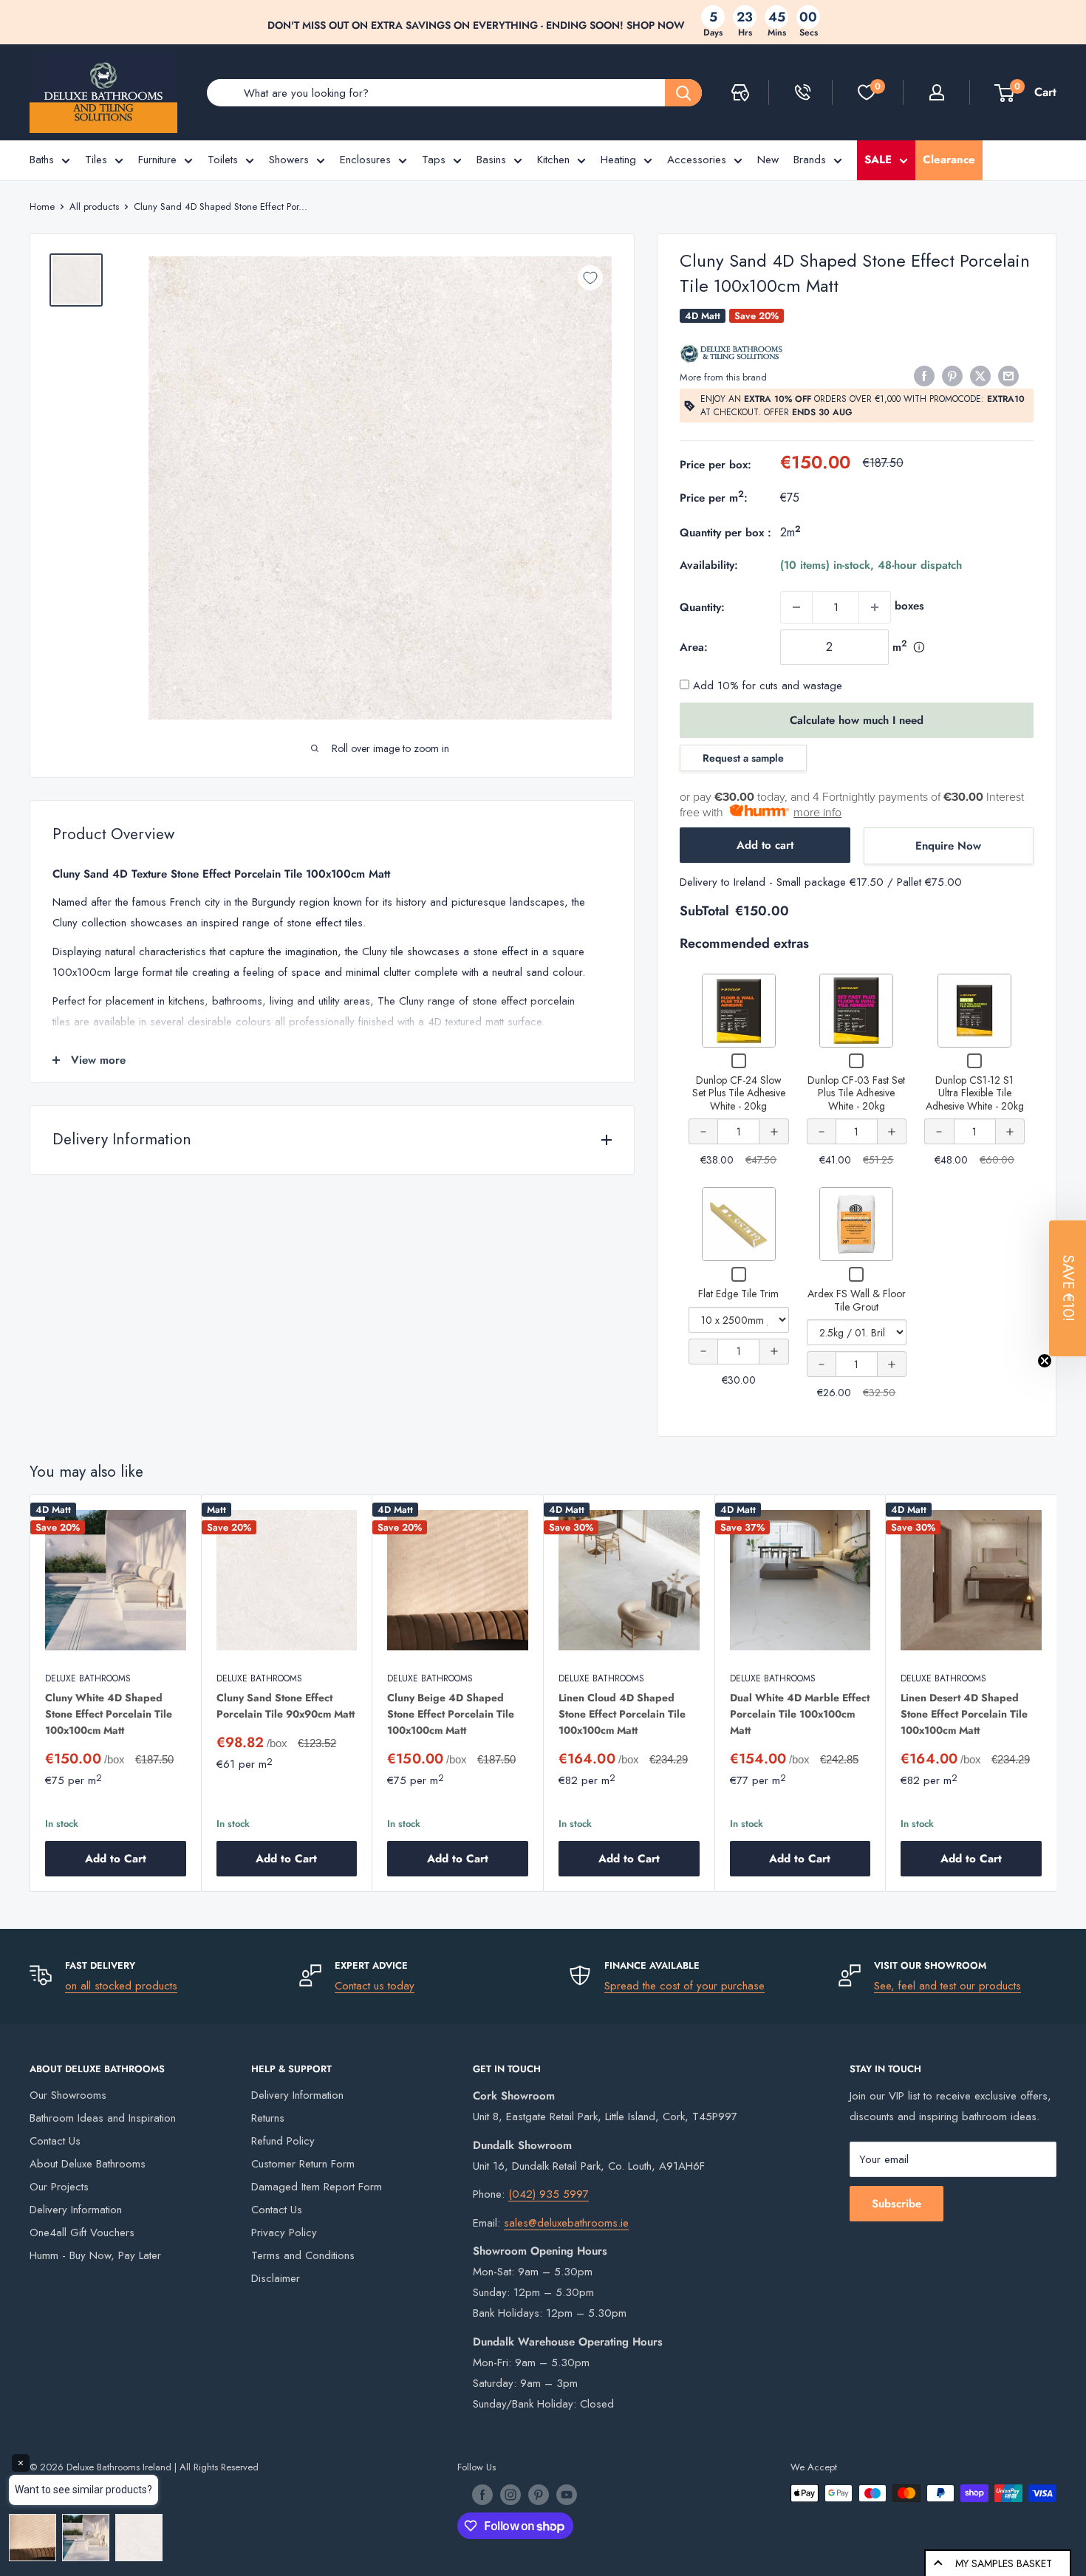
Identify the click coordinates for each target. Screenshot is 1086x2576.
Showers (289, 160)
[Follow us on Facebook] (482, 2495)
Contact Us (55, 2141)
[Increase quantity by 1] (875, 607)
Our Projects (59, 2187)
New (768, 160)
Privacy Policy (284, 2232)
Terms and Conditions (303, 2255)
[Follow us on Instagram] (510, 2495)
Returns (268, 2118)
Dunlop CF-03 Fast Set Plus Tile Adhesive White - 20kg (856, 1093)
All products (94, 206)
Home (42, 206)
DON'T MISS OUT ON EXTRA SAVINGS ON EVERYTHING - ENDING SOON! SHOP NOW (476, 25)
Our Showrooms (68, 2095)
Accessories (697, 160)
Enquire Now (948, 846)
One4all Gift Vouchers (82, 2232)
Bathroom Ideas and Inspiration (103, 2118)
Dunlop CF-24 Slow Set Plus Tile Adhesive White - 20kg (739, 1093)
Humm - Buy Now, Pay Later (95, 2255)
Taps (434, 160)
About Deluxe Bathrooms (88, 2164)
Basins (491, 160)
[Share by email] (1008, 376)
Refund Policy (283, 2141)
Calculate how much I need (857, 720)
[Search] (683, 93)
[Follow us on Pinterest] (539, 2495)
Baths (42, 160)
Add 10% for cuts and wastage (766, 686)
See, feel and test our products (947, 1986)
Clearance (949, 160)
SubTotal (704, 911)
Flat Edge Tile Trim (738, 1294)
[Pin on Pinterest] (952, 376)
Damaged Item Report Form (317, 2187)
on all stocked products (121, 1986)
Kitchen (553, 160)
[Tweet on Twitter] (980, 376)
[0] (867, 92)
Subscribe (897, 2204)
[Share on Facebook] (924, 376)
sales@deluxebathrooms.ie (566, 2223)
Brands (810, 160)
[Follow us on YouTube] (567, 2495)
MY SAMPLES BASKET (1004, 2563)
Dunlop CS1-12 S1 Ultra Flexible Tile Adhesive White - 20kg (975, 1093)
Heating (618, 160)
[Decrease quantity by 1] (796, 607)
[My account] (937, 92)
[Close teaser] (1045, 1361)
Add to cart (765, 845)
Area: (694, 647)
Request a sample (743, 758)
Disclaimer (276, 2278)
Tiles (96, 160)
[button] (1068, 1288)
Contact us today (375, 1986)
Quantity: (702, 607)
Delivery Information (76, 2210)
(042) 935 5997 (549, 2194)
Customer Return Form (303, 2164)
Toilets (223, 160)
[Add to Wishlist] (590, 278)
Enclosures (365, 160)
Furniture (157, 160)
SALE (878, 160)
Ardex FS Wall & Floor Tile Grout (857, 1300)
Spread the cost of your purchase (684, 1986)
